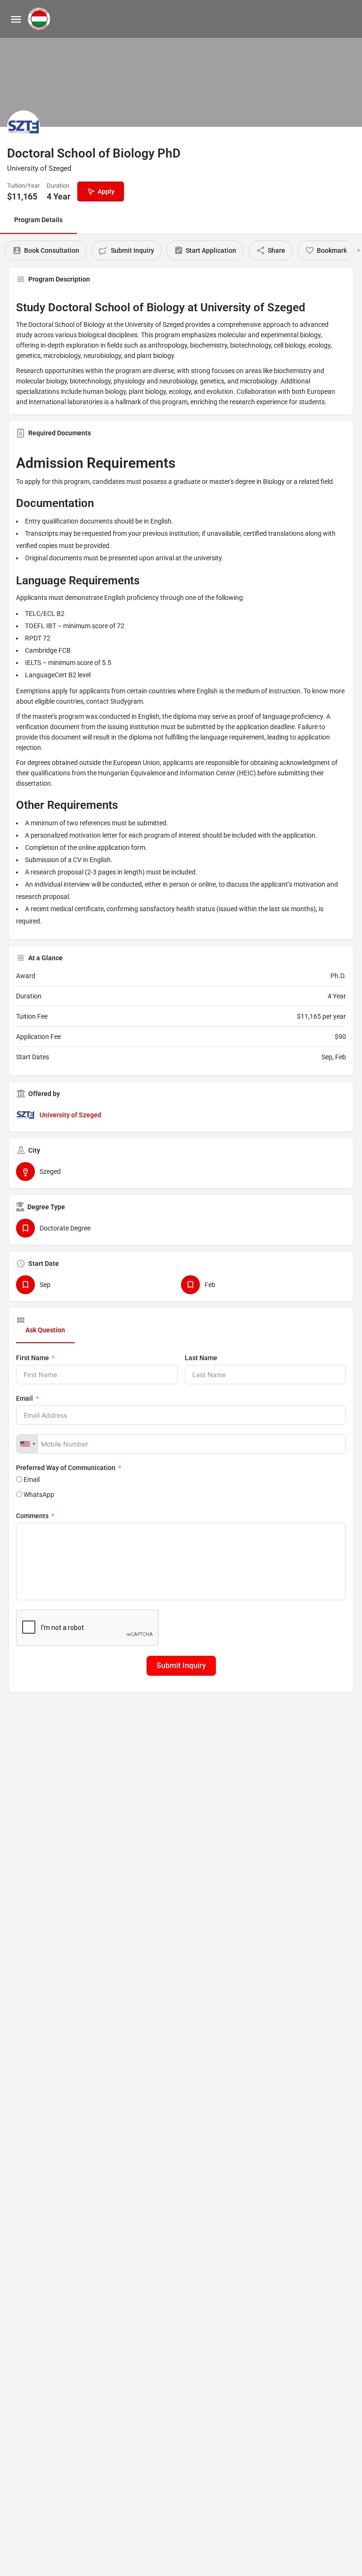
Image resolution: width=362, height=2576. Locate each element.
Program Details (38, 220)
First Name (33, 1358)
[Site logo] (40, 19)
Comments (32, 1516)
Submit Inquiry (181, 1666)
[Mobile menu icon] (16, 19)
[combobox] (27, 1444)
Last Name (201, 1358)
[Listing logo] (24, 127)
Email (25, 1398)
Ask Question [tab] (45, 1330)
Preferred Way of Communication (66, 1468)
